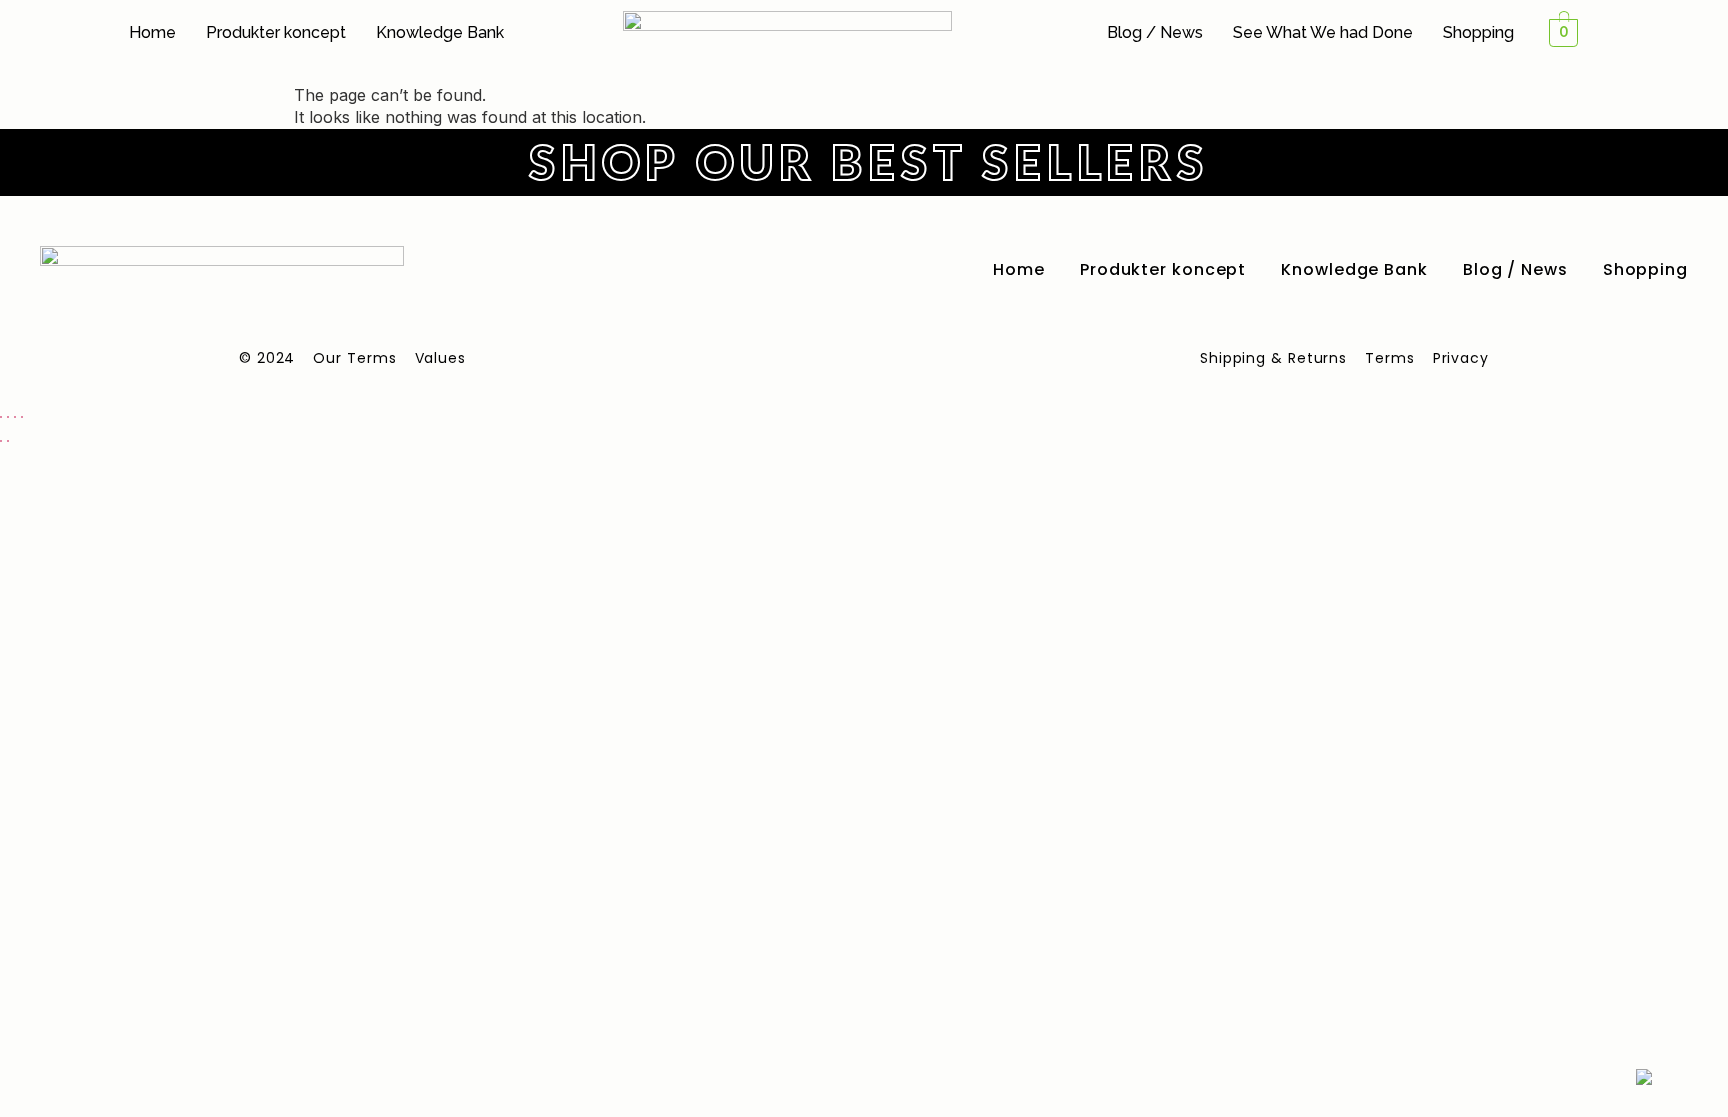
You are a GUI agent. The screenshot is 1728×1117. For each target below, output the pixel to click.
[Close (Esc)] (22, 417)
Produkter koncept (276, 32)
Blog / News (1155, 32)
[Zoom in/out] (1, 417)
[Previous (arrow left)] (1, 441)
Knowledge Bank (440, 32)
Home (152, 32)
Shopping (1478, 32)
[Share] (15, 417)
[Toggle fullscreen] (8, 417)
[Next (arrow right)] (8, 441)
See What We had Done (1323, 32)
